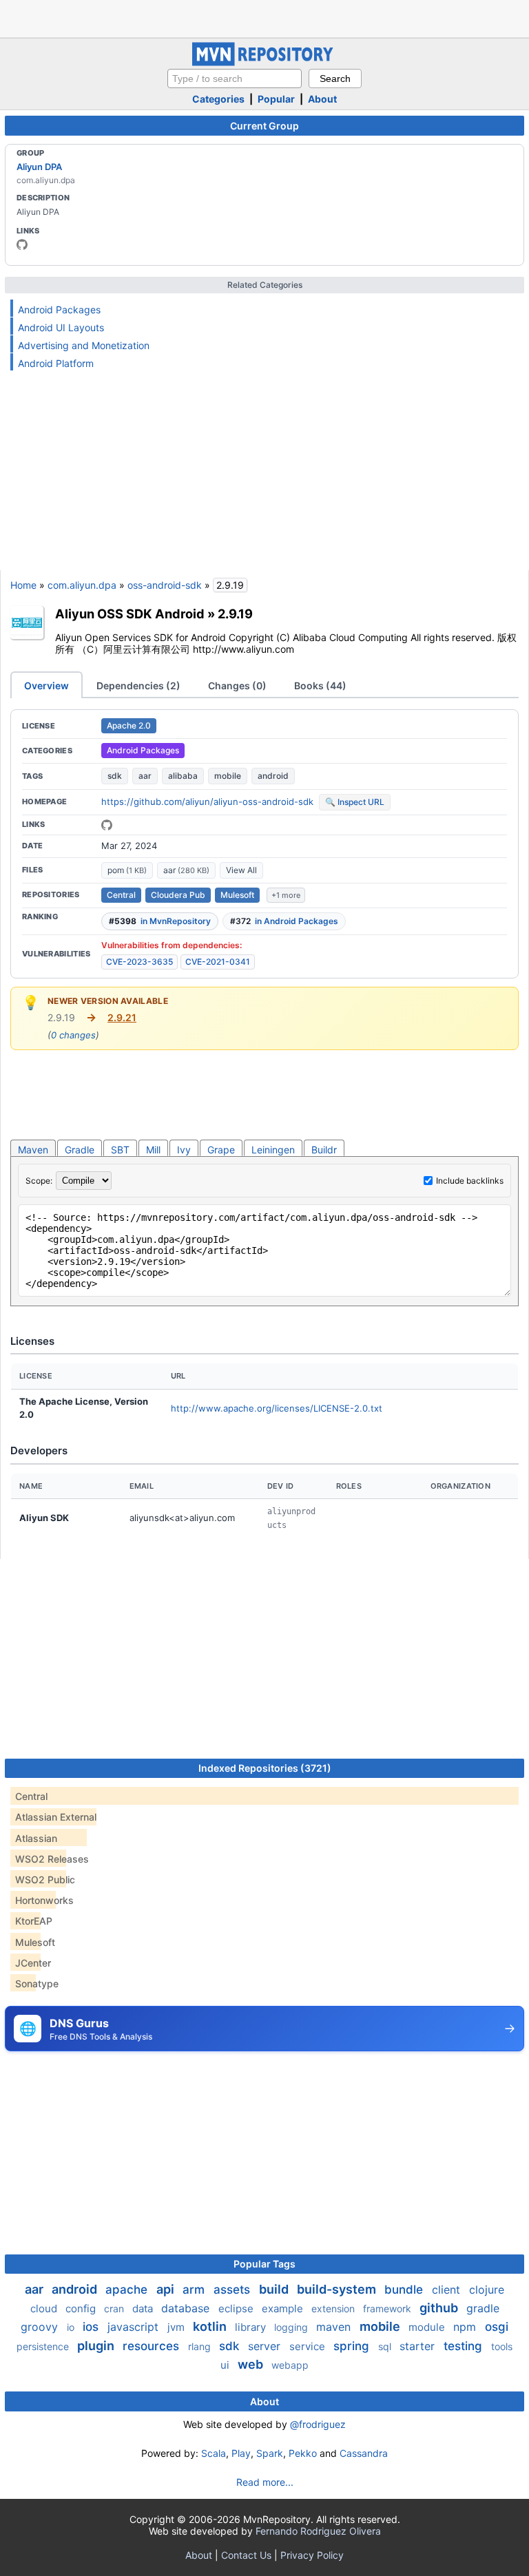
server (266, 2346)
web (252, 2364)
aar (145, 776)
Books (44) (320, 685)
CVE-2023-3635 (139, 962)
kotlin (211, 2326)
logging (292, 2327)
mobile (228, 776)
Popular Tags (264, 2264)
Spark (270, 2453)
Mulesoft (237, 895)
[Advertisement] (264, 17)
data (144, 2308)
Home (23, 585)
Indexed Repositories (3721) (265, 1768)
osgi (497, 2327)
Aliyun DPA (39, 167)
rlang (201, 2346)
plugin (97, 2346)
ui (226, 2365)
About (322, 99)
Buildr (324, 1150)
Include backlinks (470, 1181)
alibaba (183, 776)
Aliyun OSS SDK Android (130, 614)
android (273, 776)
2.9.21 (122, 1017)
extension (334, 2308)
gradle (483, 2308)
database (187, 2308)
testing (465, 2346)
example (284, 2308)
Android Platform (56, 363)
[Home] (264, 62)
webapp (290, 2365)
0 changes (73, 1035)
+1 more (286, 895)
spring (353, 2346)
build (275, 2289)
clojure (487, 2290)
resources (153, 2346)
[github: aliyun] (22, 244)
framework (388, 2308)
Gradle (80, 1150)
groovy (41, 2327)
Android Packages (59, 310)
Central (121, 895)
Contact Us (246, 2555)
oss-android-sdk (165, 585)
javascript (135, 2327)
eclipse (237, 2308)
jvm (177, 2327)
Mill (153, 1150)
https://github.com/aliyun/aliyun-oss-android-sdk (207, 802)
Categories (218, 99)
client (448, 2290)
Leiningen (273, 1150)
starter (419, 2346)
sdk (115, 776)
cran (115, 2308)
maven (335, 2327)
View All (241, 870)
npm (466, 2327)
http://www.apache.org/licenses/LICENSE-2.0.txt (277, 1408)
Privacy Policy (312, 2555)
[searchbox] (235, 78)
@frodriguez (318, 2424)
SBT (120, 1150)
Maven (33, 1150)
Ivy (184, 1150)
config (82, 2308)
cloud (45, 2308)
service (309, 2346)
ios (92, 2327)
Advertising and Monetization (84, 345)
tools (502, 2346)
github (440, 2308)
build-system (338, 2289)
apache (128, 2290)
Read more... (265, 2482)
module (428, 2327)
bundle (405, 2290)
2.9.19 (235, 614)
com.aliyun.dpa (82, 585)
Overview (46, 685)
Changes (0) (237, 685)
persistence (44, 2346)
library (252, 2327)
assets (234, 2290)
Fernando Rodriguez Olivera (318, 2531)
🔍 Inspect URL (355, 802)
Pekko (303, 2453)
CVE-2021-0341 (218, 962)
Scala (214, 2453)
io (72, 2327)
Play (241, 2453)
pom (127, 870)
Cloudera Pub (178, 895)
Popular (276, 99)
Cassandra (364, 2453)
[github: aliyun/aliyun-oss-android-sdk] (107, 825)
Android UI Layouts (61, 327)
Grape (221, 1150)
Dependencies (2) (138, 685)
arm (195, 2290)
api (167, 2289)
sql (386, 2346)
